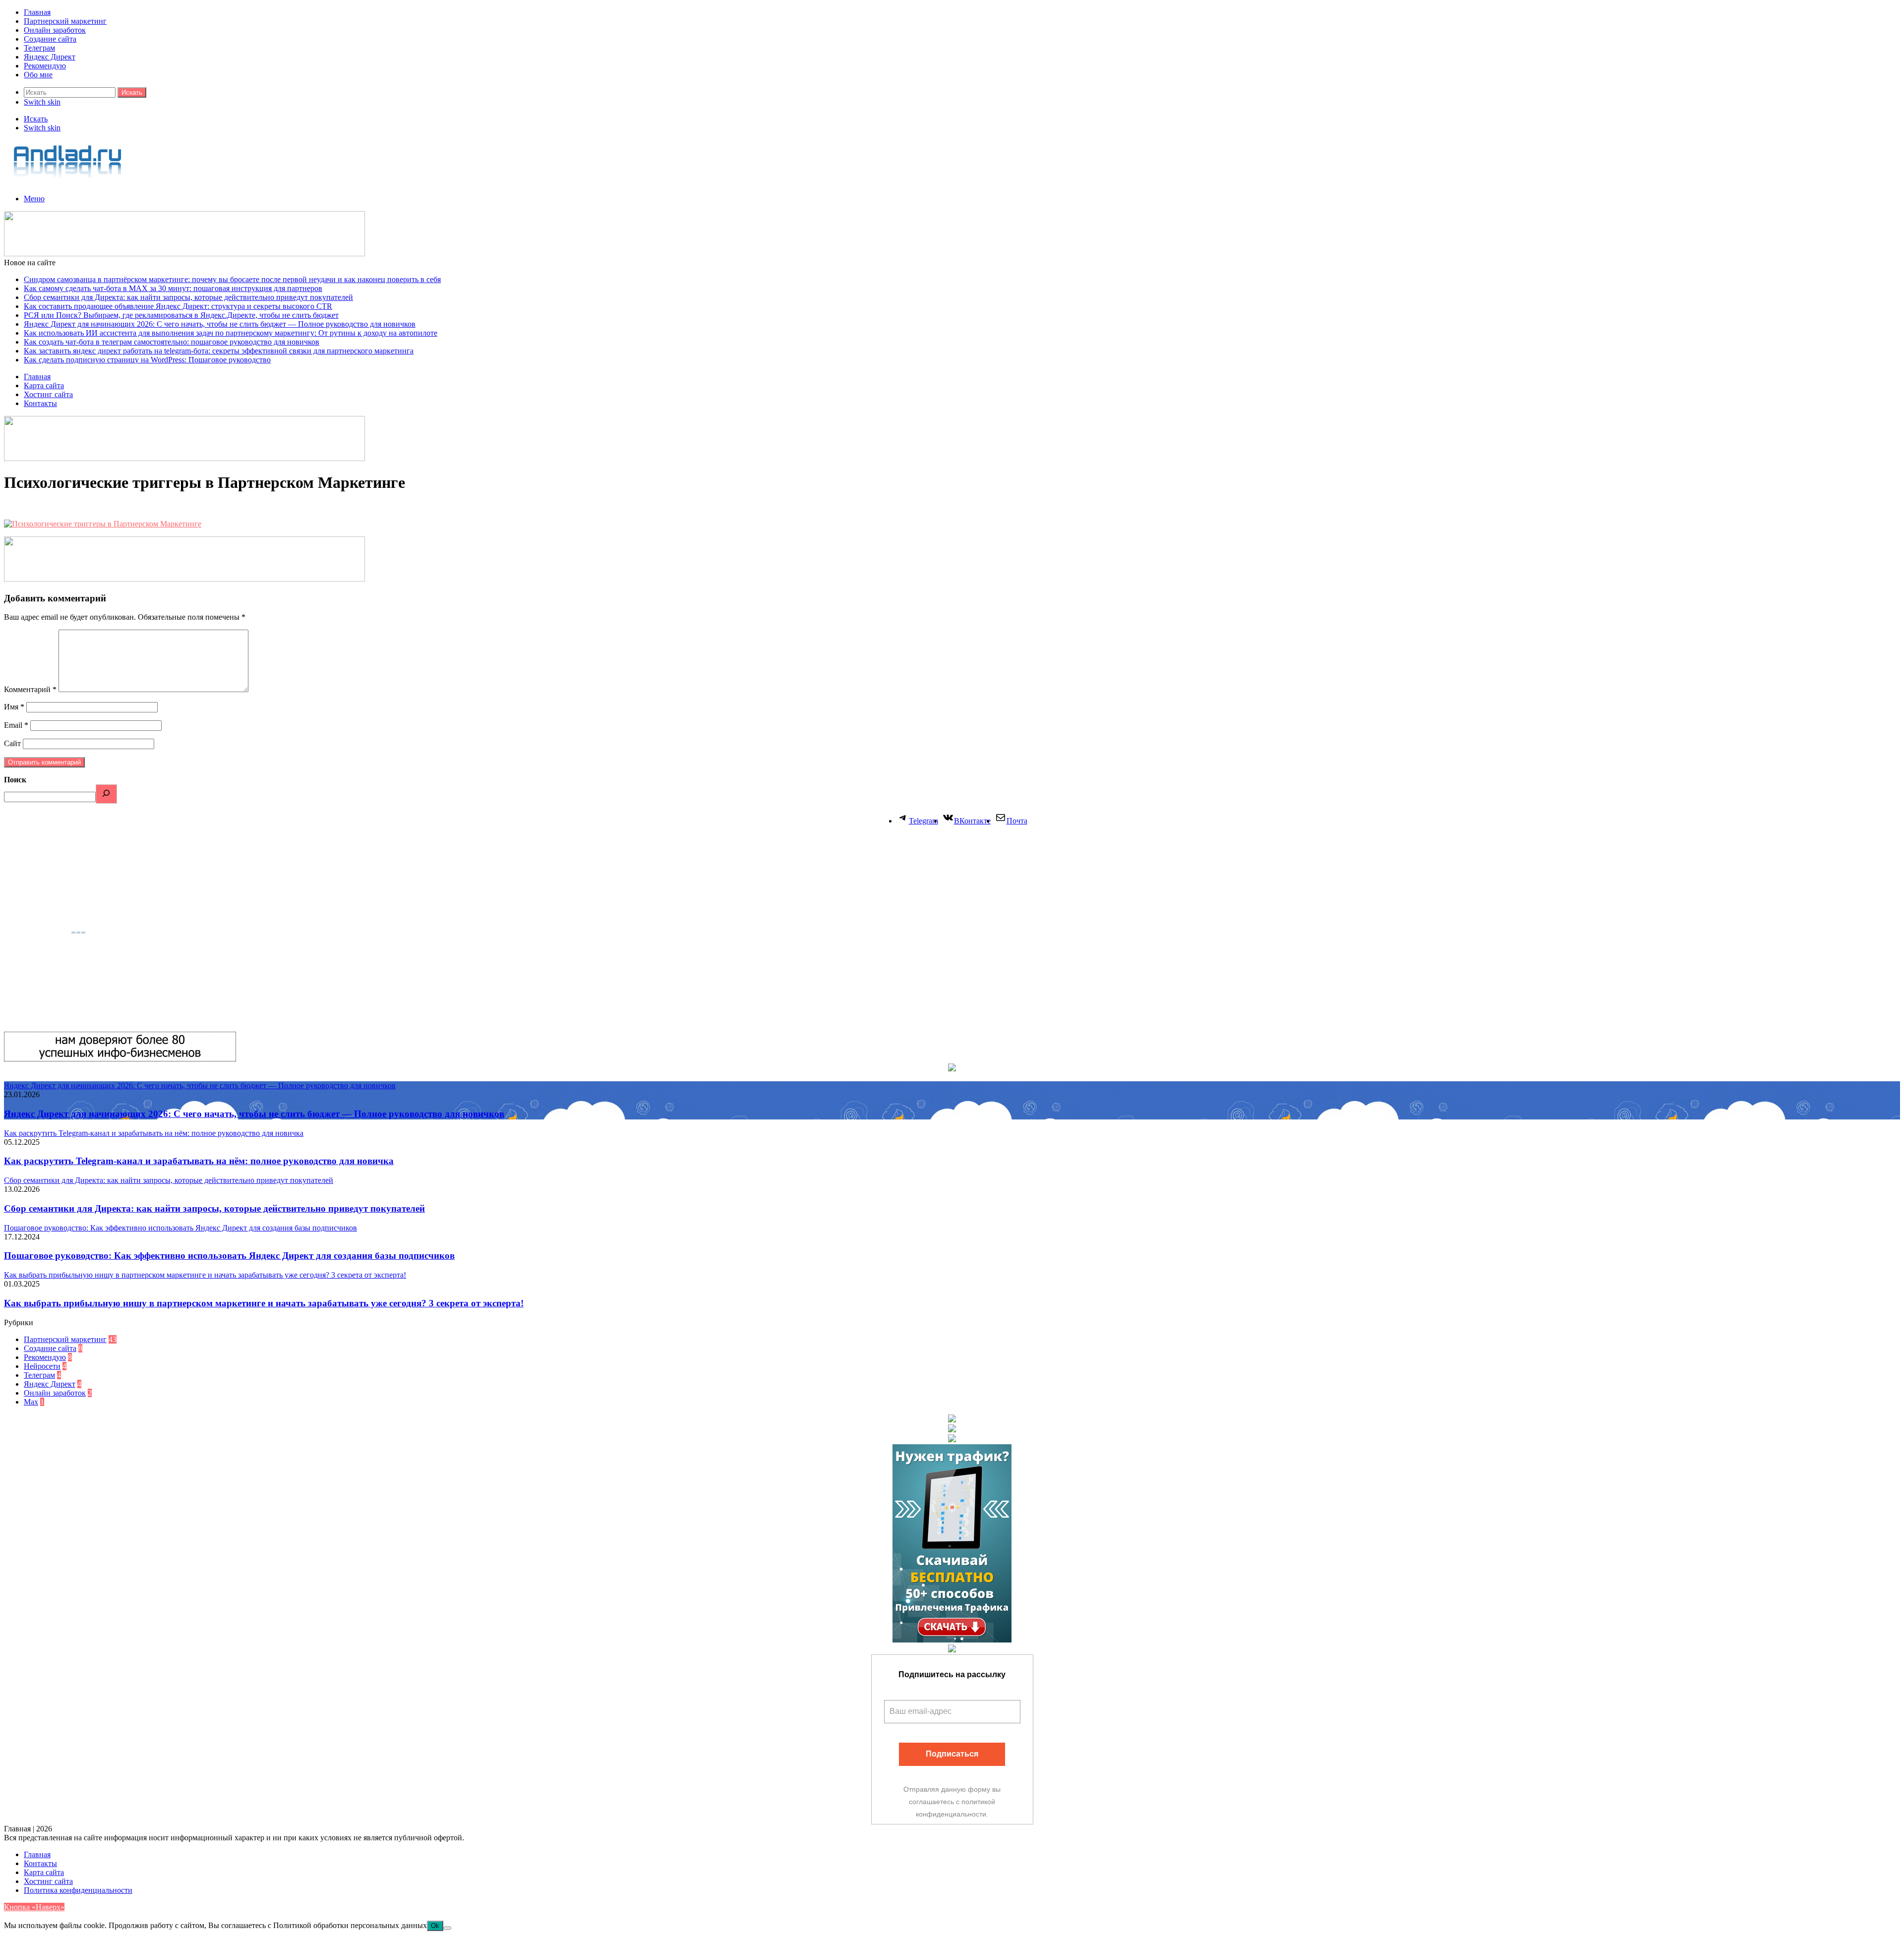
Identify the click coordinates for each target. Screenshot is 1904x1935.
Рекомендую (45, 66)
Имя (14, 707)
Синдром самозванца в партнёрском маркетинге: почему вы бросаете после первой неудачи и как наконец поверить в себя (232, 279)
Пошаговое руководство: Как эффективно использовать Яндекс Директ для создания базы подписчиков (229, 1256)
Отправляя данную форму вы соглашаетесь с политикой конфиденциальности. (952, 1802)
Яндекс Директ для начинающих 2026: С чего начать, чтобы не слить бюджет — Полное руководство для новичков (220, 324)
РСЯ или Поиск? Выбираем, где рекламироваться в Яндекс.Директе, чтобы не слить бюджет (181, 315)
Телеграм (39, 48)
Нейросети (42, 1366)
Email (16, 725)
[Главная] (68, 182)
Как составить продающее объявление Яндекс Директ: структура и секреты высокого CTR (178, 306)
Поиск (15, 780)
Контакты (40, 403)
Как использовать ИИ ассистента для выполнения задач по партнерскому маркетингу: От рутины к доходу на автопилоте (231, 333)
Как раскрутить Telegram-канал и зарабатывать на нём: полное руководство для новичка (199, 1161)
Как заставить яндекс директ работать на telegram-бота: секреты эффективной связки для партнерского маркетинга (219, 351)
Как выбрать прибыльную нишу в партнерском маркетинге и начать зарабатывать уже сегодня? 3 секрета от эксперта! (264, 1303)
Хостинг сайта (48, 394)
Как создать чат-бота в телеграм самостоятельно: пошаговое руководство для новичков (172, 342)
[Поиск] (106, 794)
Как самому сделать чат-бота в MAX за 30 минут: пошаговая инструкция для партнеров (173, 288)
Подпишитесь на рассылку (952, 1674)
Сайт (12, 743)
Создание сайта (50, 39)
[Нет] (447, 1928)
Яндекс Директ (50, 57)
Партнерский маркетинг (65, 21)
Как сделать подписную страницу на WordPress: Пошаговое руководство (147, 360)
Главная (37, 12)
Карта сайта (44, 385)
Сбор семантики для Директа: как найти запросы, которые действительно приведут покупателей (188, 297)
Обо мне (38, 75)
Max (31, 1402)
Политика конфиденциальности (78, 1890)
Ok (435, 1926)
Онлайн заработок (55, 30)
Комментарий (30, 689)
